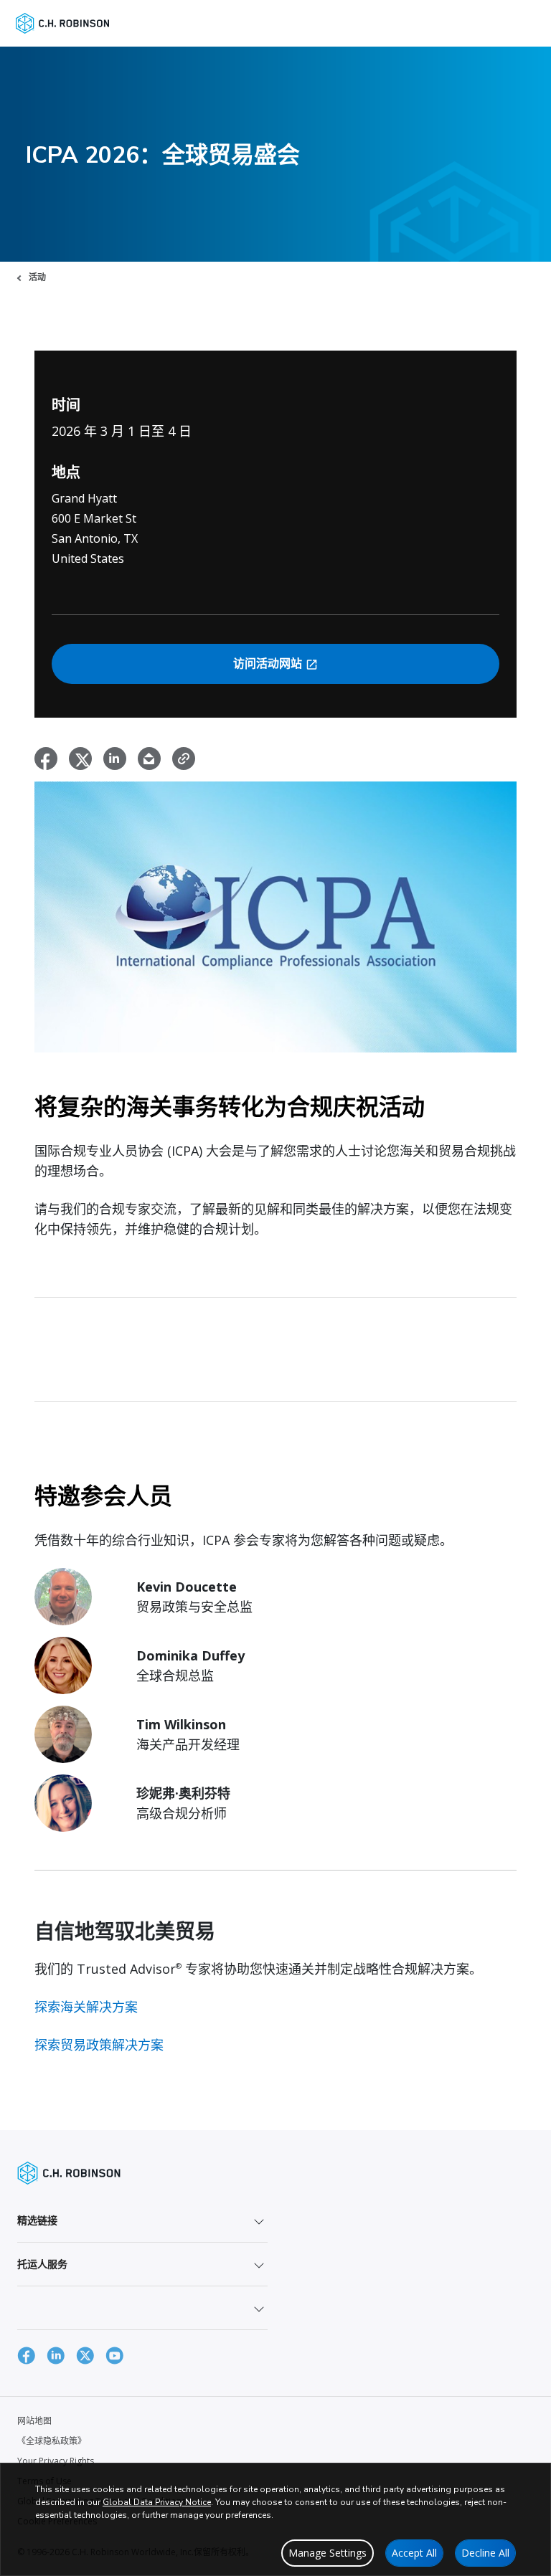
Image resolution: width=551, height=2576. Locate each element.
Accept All (414, 2553)
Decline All (485, 2553)
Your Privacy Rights (56, 2461)
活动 (37, 277)
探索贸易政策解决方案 (99, 2045)
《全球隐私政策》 (52, 2441)
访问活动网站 (269, 664)
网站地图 (34, 2421)
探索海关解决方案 (86, 2007)
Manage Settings (328, 2553)
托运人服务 (42, 2264)
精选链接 (37, 2220)
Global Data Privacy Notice (157, 2502)
